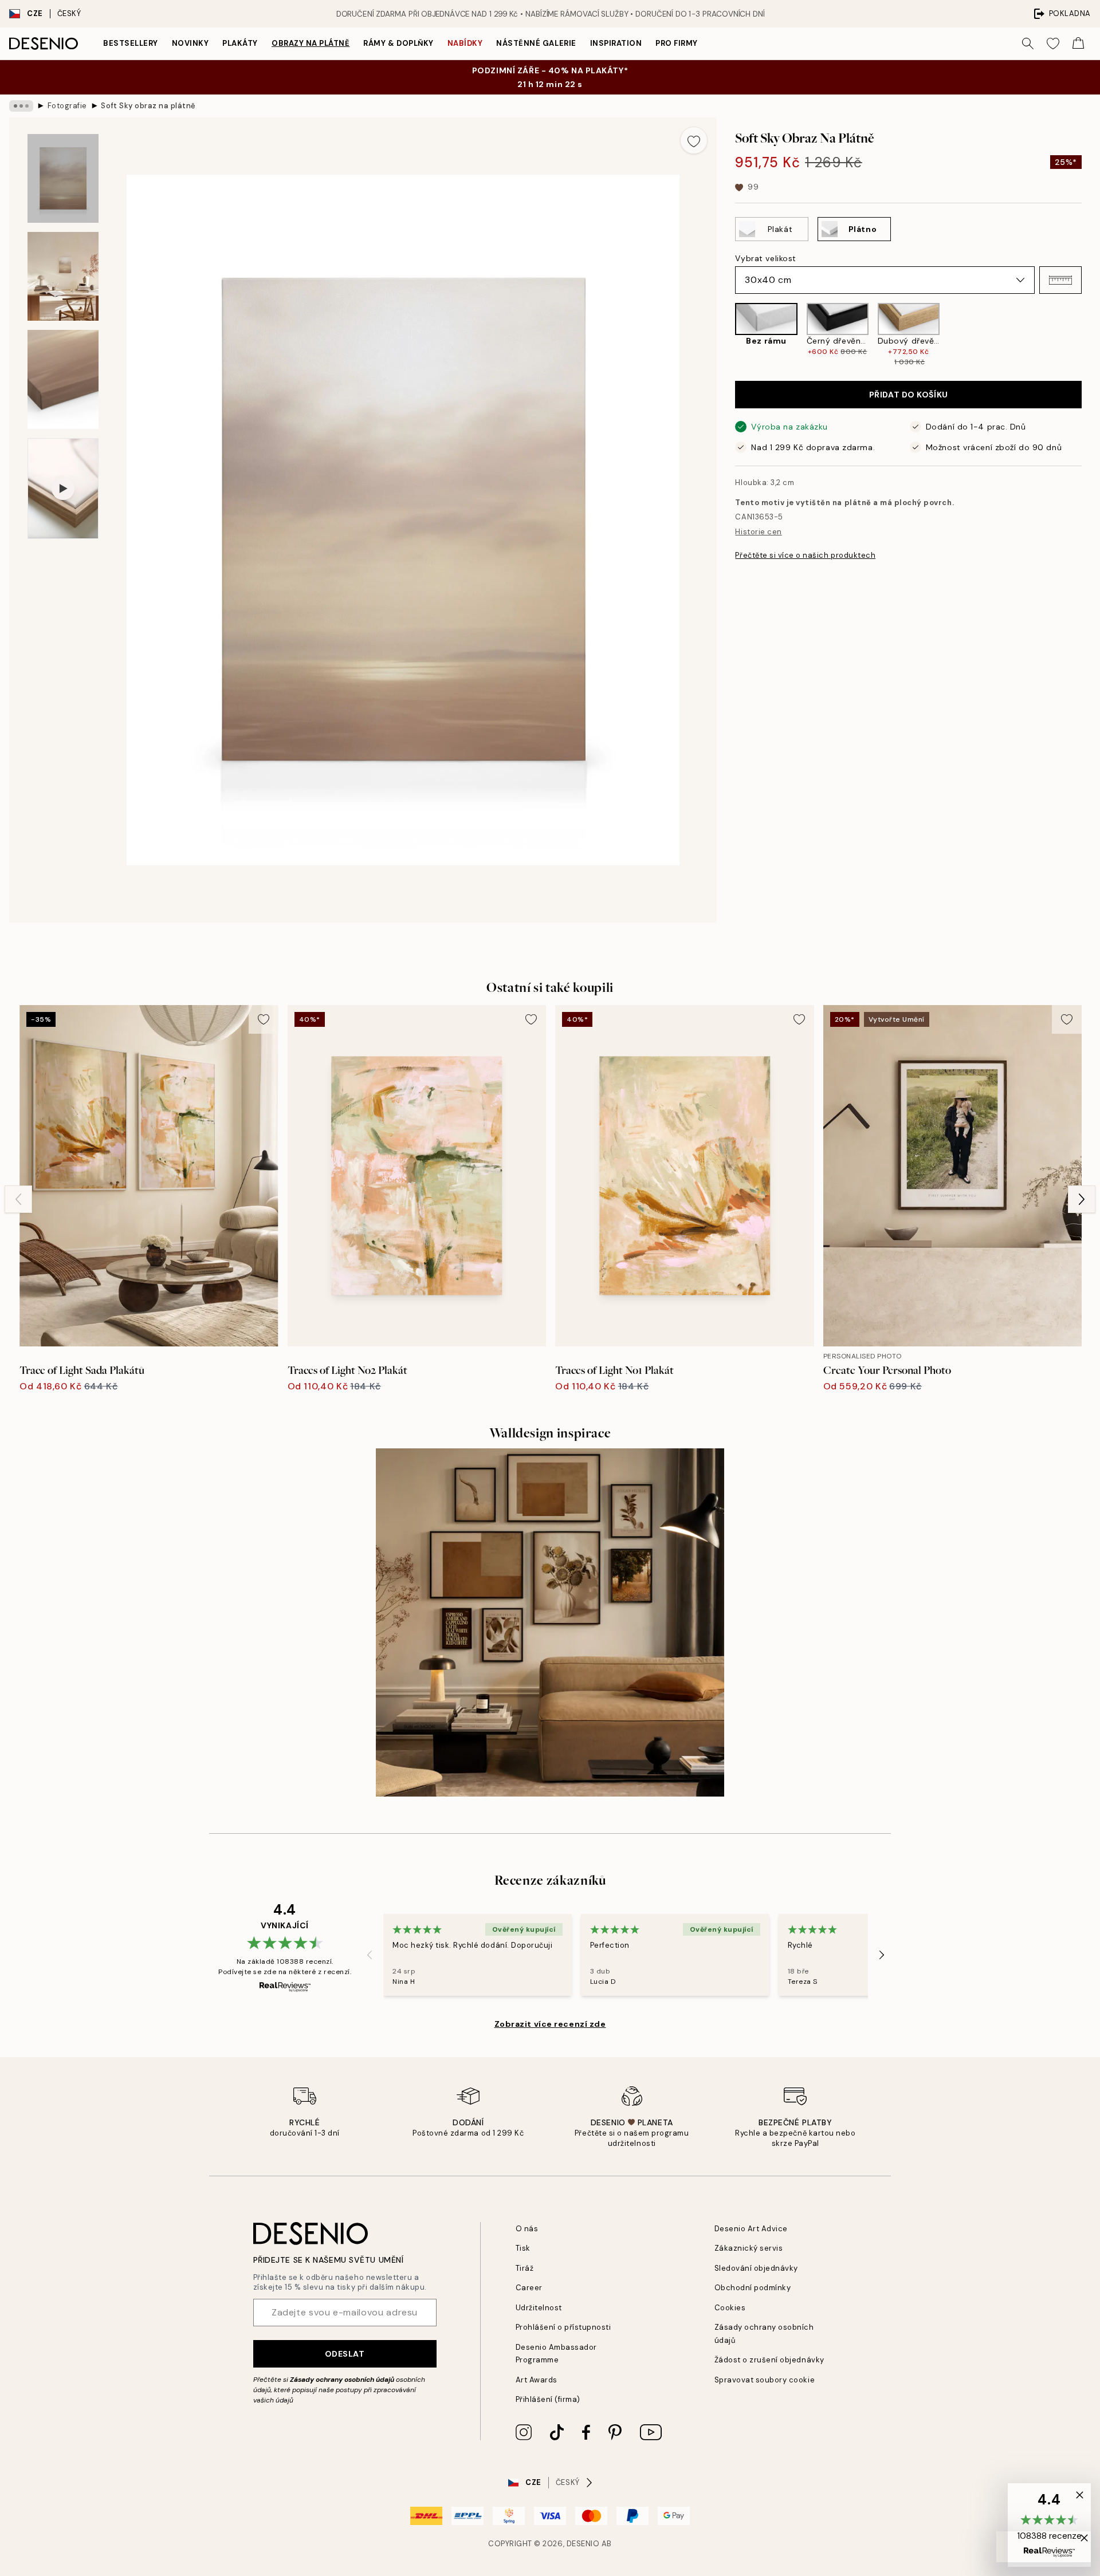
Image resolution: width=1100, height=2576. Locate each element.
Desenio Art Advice (751, 2229)
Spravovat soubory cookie (765, 2380)
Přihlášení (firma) (548, 2399)
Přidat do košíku (909, 395)
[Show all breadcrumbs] (21, 106)
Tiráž (525, 2268)
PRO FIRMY (677, 43)
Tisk (523, 2248)
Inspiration (616, 43)
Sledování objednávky (756, 2268)
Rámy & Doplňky (398, 43)
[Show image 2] (63, 276)
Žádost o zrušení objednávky (769, 2360)
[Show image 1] (63, 178)
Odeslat (345, 2354)
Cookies (730, 2308)
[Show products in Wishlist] (1053, 44)
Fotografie (67, 106)
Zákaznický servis (749, 2248)
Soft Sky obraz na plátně (148, 106)
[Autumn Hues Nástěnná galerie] (550, 1622)
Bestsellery (131, 43)
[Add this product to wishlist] (694, 140)
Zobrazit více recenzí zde (550, 2024)
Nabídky (465, 43)
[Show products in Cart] (1078, 44)
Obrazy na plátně (311, 43)
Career (529, 2288)
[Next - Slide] (1091, 335)
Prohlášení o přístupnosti (563, 2327)
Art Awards (537, 2380)
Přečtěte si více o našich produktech (805, 555)
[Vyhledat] (1028, 44)
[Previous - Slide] (726, 335)
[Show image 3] (63, 379)
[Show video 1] (63, 489)
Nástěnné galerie (536, 43)
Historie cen (758, 532)
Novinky (190, 43)
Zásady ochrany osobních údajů (342, 2380)
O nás (527, 2229)
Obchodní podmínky (753, 2288)
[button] (1060, 280)
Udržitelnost (539, 2308)
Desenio (583, 2544)
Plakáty (240, 43)
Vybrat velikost (765, 258)
